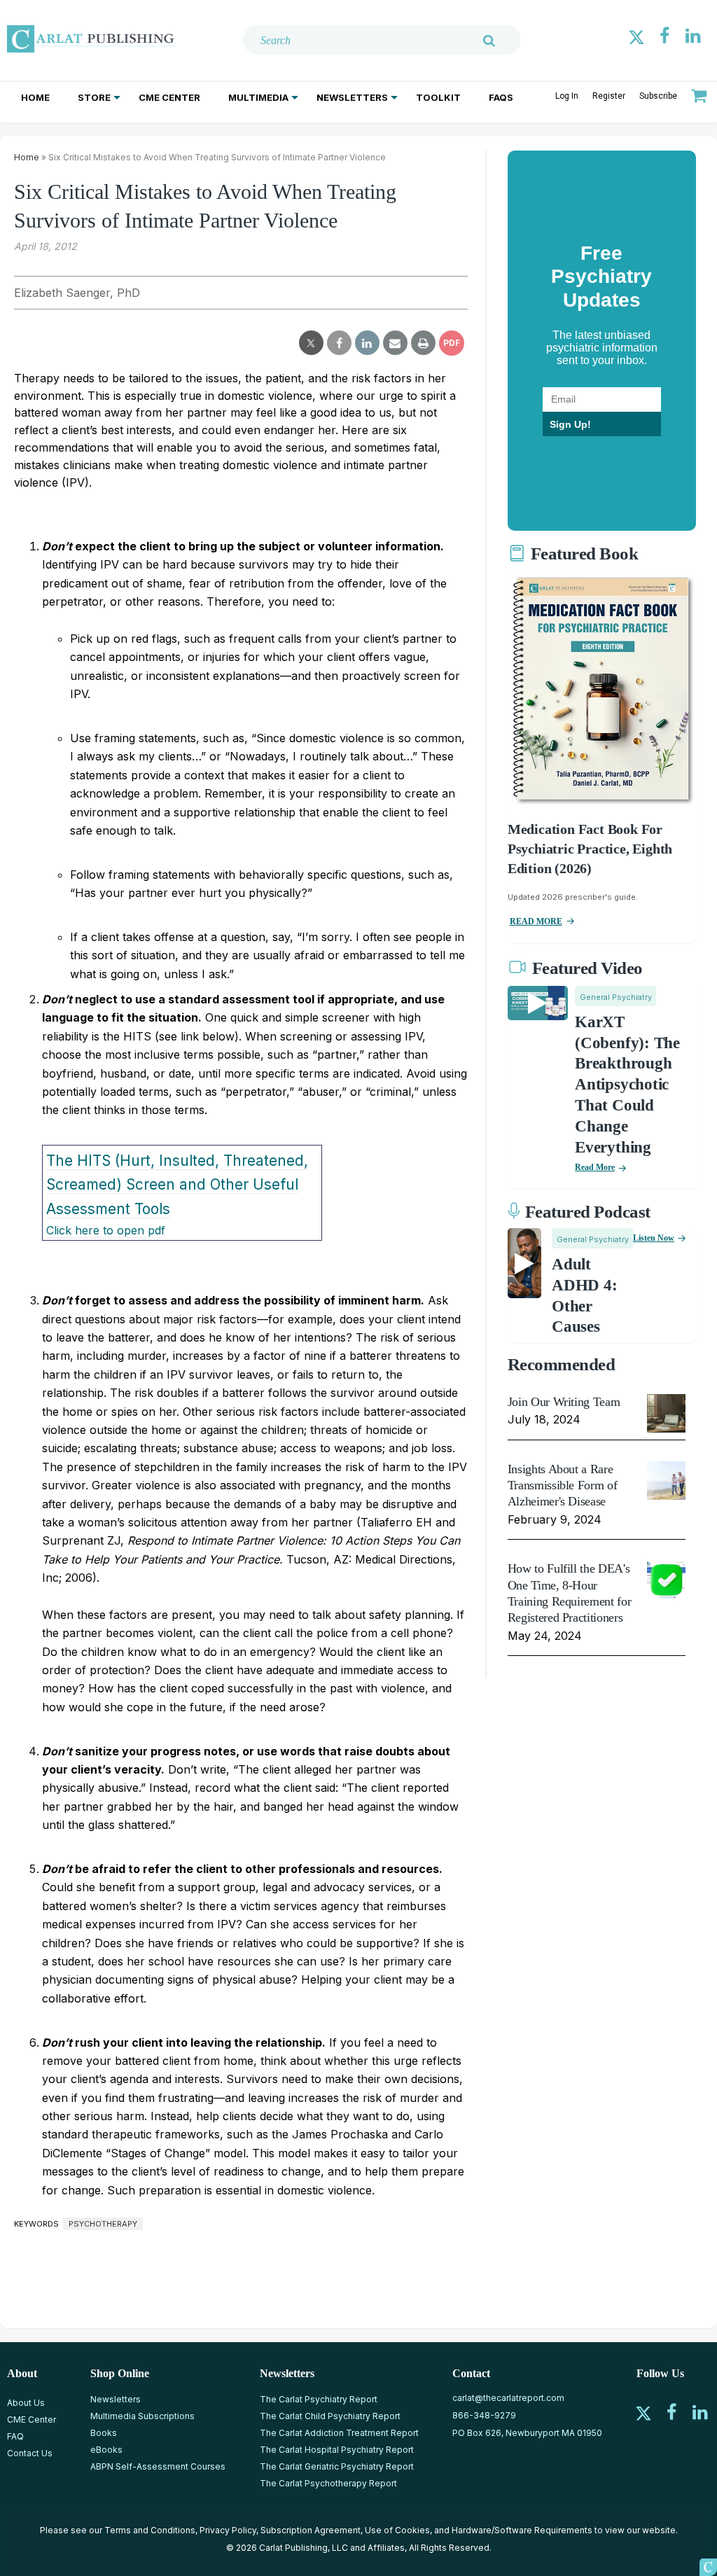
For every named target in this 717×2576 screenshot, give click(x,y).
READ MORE (536, 921)
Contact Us (30, 2453)
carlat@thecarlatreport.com (508, 2398)
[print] (423, 343)
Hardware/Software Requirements (522, 2530)
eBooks (106, 2450)
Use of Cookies (397, 2530)
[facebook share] (339, 343)
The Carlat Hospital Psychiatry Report (337, 2450)
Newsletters (352, 97)
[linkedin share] (367, 343)
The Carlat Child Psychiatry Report (330, 2416)
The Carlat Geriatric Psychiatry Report (337, 2466)
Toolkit (438, 97)
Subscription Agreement (311, 2530)
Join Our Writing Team (564, 1402)
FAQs (501, 97)
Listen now (654, 1238)
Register (609, 96)
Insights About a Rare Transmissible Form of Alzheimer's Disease (562, 1485)
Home (35, 97)
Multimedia (258, 97)
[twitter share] (311, 343)
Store (94, 97)
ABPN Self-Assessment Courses (158, 2466)
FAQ (15, 2436)
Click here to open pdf (106, 1230)
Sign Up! (570, 424)
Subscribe (658, 96)
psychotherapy (103, 2224)
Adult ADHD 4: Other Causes (584, 1296)
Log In (567, 96)
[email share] (395, 343)
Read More (595, 1167)
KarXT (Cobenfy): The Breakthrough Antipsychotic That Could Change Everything (627, 1085)
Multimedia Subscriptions (142, 2416)
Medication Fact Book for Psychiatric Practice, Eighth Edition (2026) (590, 849)
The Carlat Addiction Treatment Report (339, 2433)
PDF (452, 343)
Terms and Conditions (150, 2530)
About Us (26, 2403)
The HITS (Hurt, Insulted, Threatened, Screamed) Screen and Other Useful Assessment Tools (177, 1185)
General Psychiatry (616, 997)
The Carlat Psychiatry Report (319, 2399)
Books (104, 2433)
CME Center (169, 97)
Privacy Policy (228, 2530)
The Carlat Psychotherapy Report (328, 2483)
